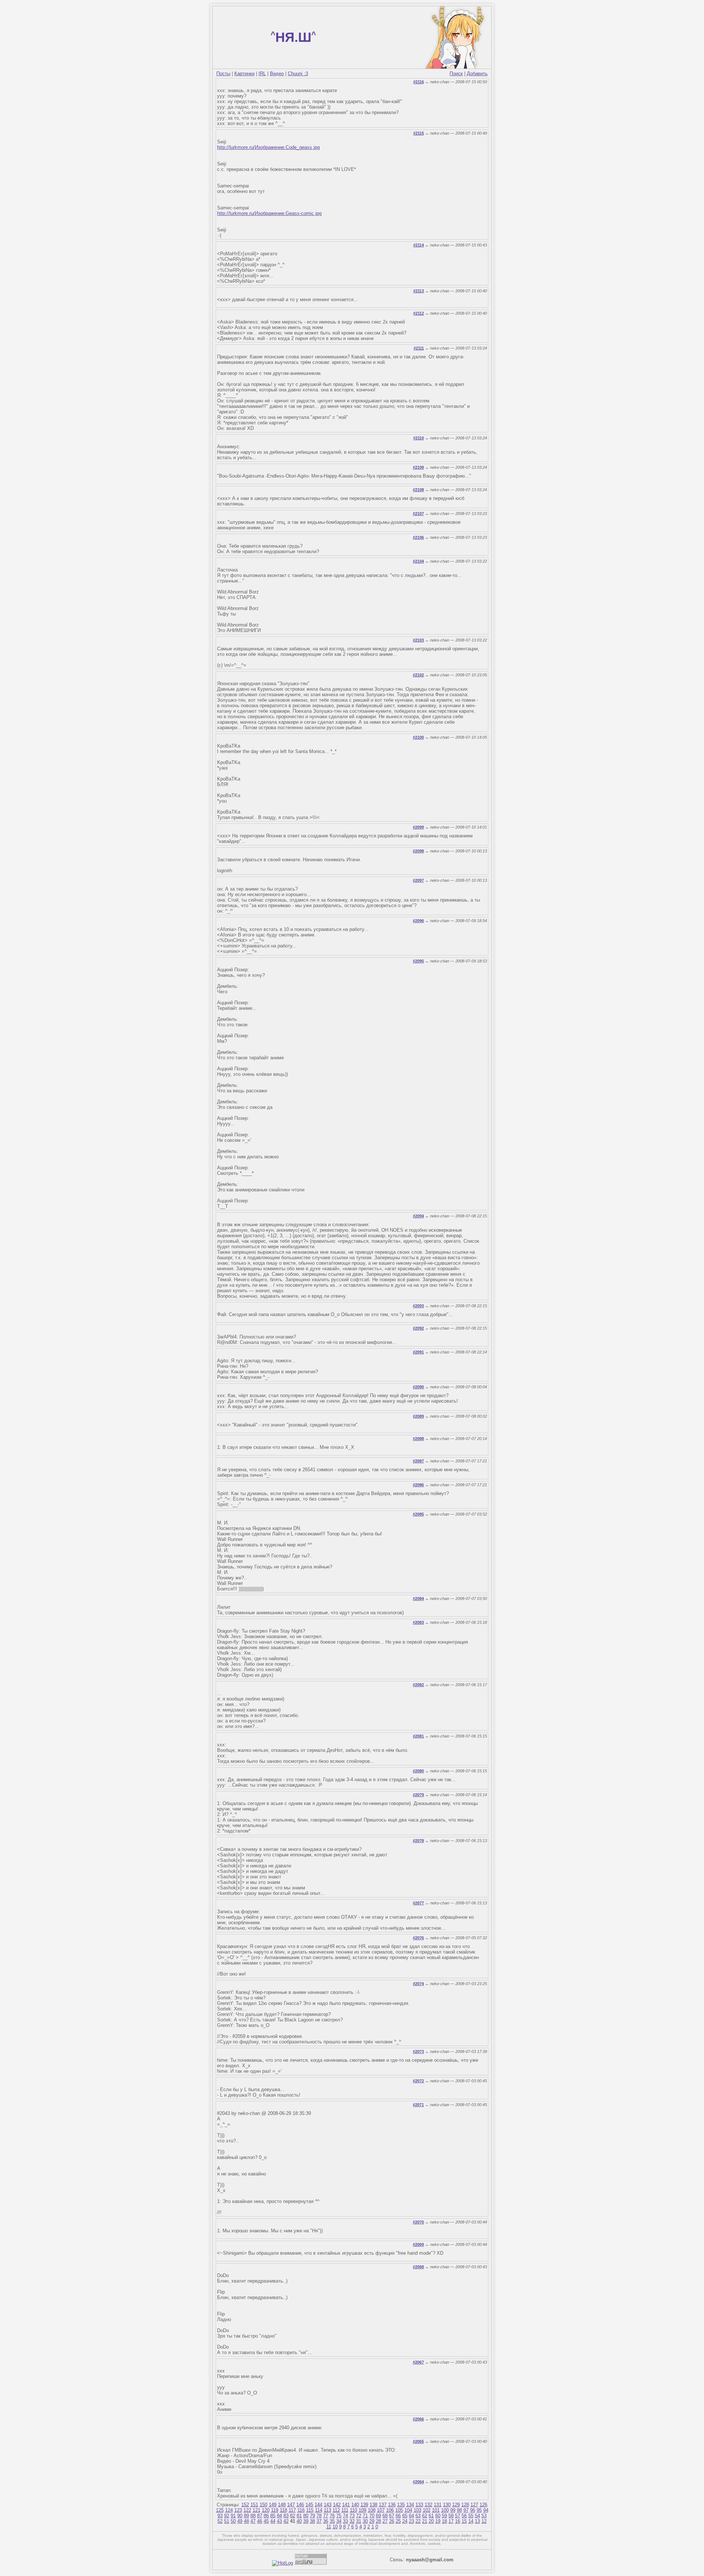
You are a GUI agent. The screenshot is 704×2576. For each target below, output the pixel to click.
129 (456, 2505)
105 (399, 2510)
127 (474, 2505)
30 (365, 2521)
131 (438, 2505)
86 (266, 2516)
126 (483, 2505)
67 (392, 2516)
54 (477, 2516)
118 (283, 2510)
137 (383, 2505)
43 (279, 2521)
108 (372, 2510)
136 (392, 2505)
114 (319, 2510)
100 (445, 2510)
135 (401, 2505)
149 (273, 2505)
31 (359, 2521)
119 (275, 2510)
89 (246, 2516)
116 (301, 2510)
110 (353, 2510)
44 (273, 2521)
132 (428, 2505)
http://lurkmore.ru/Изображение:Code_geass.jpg (268, 147)
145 (309, 2505)
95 (479, 2510)
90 (240, 2516)
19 (438, 2521)
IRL (262, 74)
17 (451, 2521)
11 (329, 2527)
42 (286, 2521)
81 (299, 2516)
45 (266, 2521)
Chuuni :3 (298, 74)
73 (352, 2516)
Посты (223, 74)
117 (292, 2510)
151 (254, 2505)
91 (233, 2516)
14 (471, 2521)
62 (425, 2516)
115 (310, 2510)
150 (263, 2505)
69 (378, 2516)
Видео (277, 74)
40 (299, 2521)
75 (339, 2516)
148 (282, 2505)
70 (372, 2516)
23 (411, 2521)
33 (345, 2521)
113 (327, 2510)
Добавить (477, 74)
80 (306, 2516)
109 (362, 2510)
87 (260, 2516)
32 (352, 2521)
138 (373, 2505)
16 (458, 2521)
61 (431, 2516)
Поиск (456, 74)
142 (337, 2505)
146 (300, 2505)
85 (273, 2516)
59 (444, 2516)
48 (246, 2521)
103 (417, 2510)
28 (378, 2521)
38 (312, 2521)
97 (466, 2510)
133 (419, 2505)
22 (418, 2521)
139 (364, 2505)
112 (336, 2510)
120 (266, 2510)
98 (459, 2510)
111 (345, 2510)
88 (253, 2516)
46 (260, 2521)
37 (319, 2521)
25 (398, 2521)
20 (431, 2521)
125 (220, 2510)
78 (319, 2516)
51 (227, 2521)
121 (256, 2510)
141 (346, 2505)
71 (365, 2516)
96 (473, 2510)
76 (332, 2516)
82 (293, 2516)
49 (240, 2521)
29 (372, 2521)
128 (465, 2505)
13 (477, 2521)
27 (385, 2521)
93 (220, 2516)
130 (447, 2505)
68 (385, 2516)
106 (390, 2510)
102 (427, 2510)
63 (418, 2516)
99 (453, 2510)
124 (229, 2510)
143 (328, 2505)
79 (312, 2516)
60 (438, 2516)
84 (279, 2516)
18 (444, 2521)
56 (464, 2516)
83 (286, 2516)
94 (486, 2510)
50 (233, 2521)
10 (335, 2527)
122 (247, 2510)
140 (355, 2505)
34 (339, 2521)
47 (253, 2521)
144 (318, 2505)
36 (326, 2521)
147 (291, 2505)
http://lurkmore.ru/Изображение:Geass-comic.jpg (269, 213)
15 (464, 2521)
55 (471, 2516)
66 (398, 2516)
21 (425, 2521)
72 (359, 2516)
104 (408, 2510)
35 (332, 2521)
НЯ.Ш (293, 37)
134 (410, 2505)
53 (484, 2516)
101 (436, 2510)
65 (405, 2516)
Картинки (244, 74)
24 (405, 2521)
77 (326, 2516)
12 (484, 2521)
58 (451, 2516)
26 (392, 2521)
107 (381, 2510)
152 (245, 2505)
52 (220, 2521)
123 (238, 2510)
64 (411, 2516)
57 (458, 2516)
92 (227, 2516)
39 (306, 2521)
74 (345, 2516)
